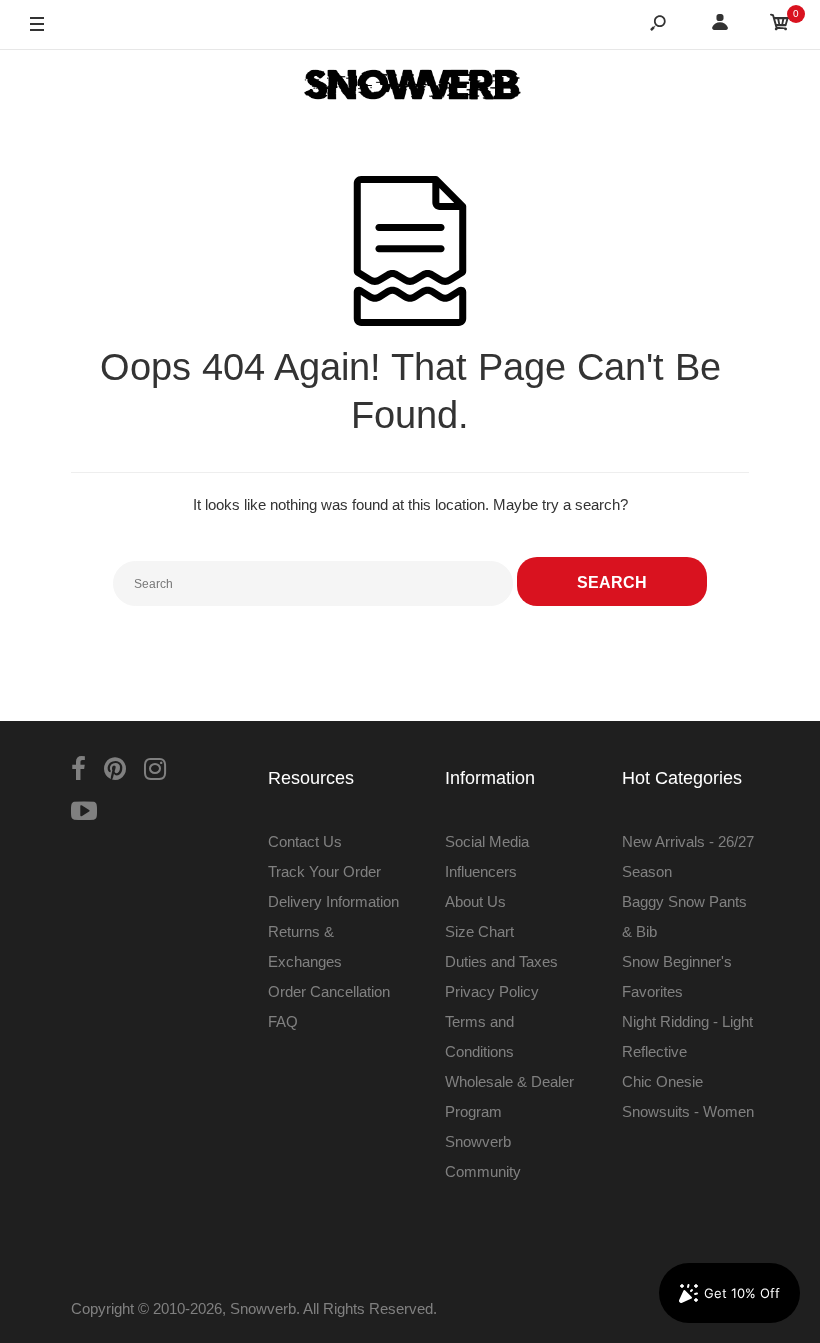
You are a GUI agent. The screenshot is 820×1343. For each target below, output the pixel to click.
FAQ (283, 1021)
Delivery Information (333, 901)
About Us (475, 901)
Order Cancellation (329, 991)
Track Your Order (324, 871)
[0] (780, 25)
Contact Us (305, 841)
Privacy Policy (492, 991)
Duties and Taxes (501, 961)
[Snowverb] (410, 88)
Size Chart (479, 931)
